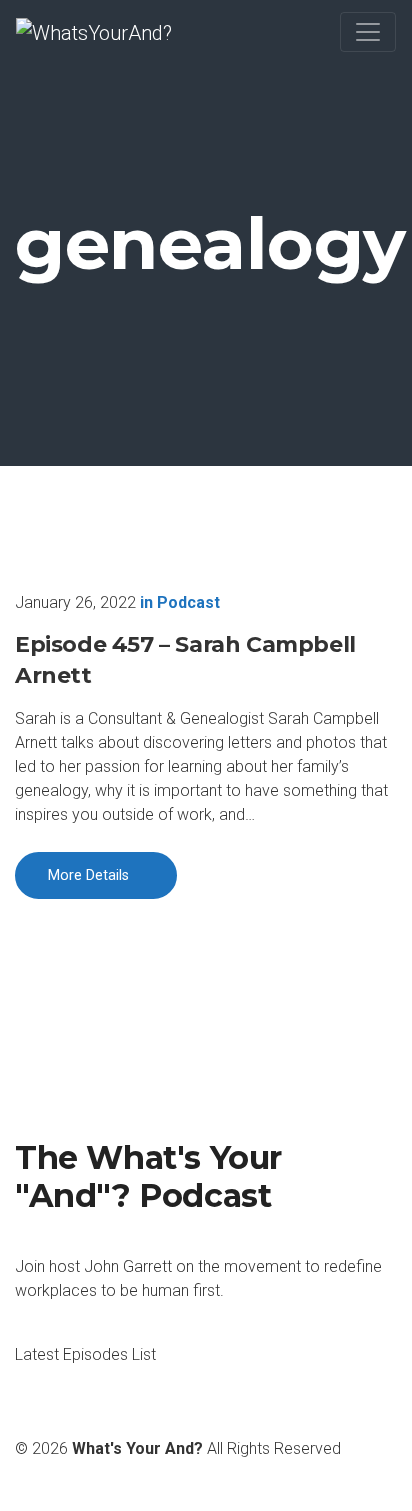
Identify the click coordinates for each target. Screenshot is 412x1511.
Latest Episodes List (85, 1354)
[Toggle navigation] (368, 32)
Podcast (188, 602)
